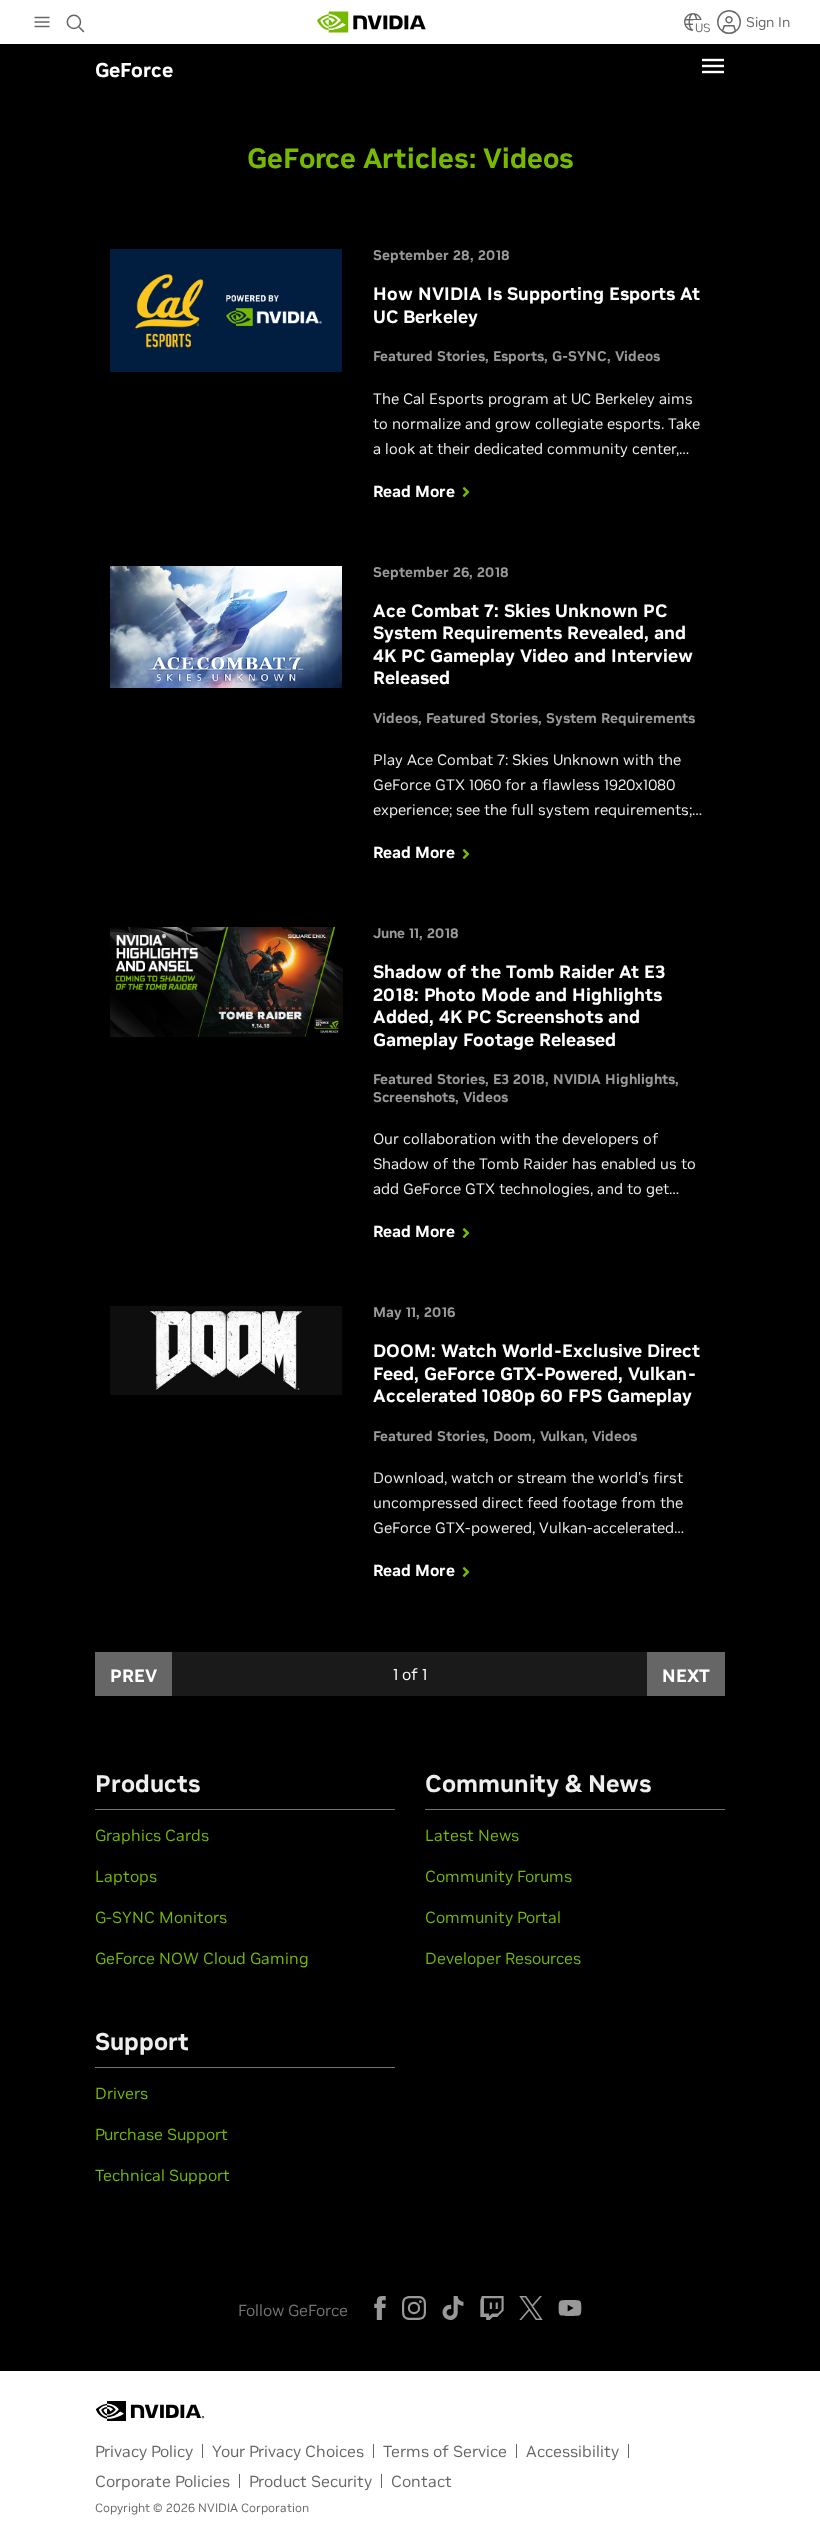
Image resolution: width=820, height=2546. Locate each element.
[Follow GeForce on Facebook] (380, 2308)
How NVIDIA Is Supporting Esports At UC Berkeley (536, 305)
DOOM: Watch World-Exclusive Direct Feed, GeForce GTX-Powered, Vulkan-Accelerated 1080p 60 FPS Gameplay (536, 1373)
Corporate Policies (162, 2481)
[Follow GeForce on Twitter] (531, 2308)
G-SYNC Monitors (161, 1917)
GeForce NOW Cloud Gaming (202, 1958)
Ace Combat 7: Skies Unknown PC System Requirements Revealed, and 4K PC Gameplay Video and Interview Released (533, 644)
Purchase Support (161, 2134)
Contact (421, 2481)
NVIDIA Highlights (614, 1079)
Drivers (121, 2093)
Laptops (126, 1876)
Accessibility (572, 2451)
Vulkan (562, 1436)
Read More (414, 491)
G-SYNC (579, 356)
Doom (512, 1436)
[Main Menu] (42, 24)
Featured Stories (429, 356)
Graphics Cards (152, 1835)
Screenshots (414, 1097)
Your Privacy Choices (288, 2451)
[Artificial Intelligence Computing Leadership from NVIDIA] (372, 22)
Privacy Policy (144, 2451)
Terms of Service (445, 2451)
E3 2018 (519, 1079)
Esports (518, 356)
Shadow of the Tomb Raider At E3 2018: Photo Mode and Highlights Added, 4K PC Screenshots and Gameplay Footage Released (519, 1005)
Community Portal (493, 1917)
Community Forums (498, 1876)
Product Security (310, 2481)
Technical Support (162, 2175)
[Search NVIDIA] (76, 18)
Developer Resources (503, 1958)
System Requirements (620, 718)
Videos (637, 356)
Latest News (472, 1835)
